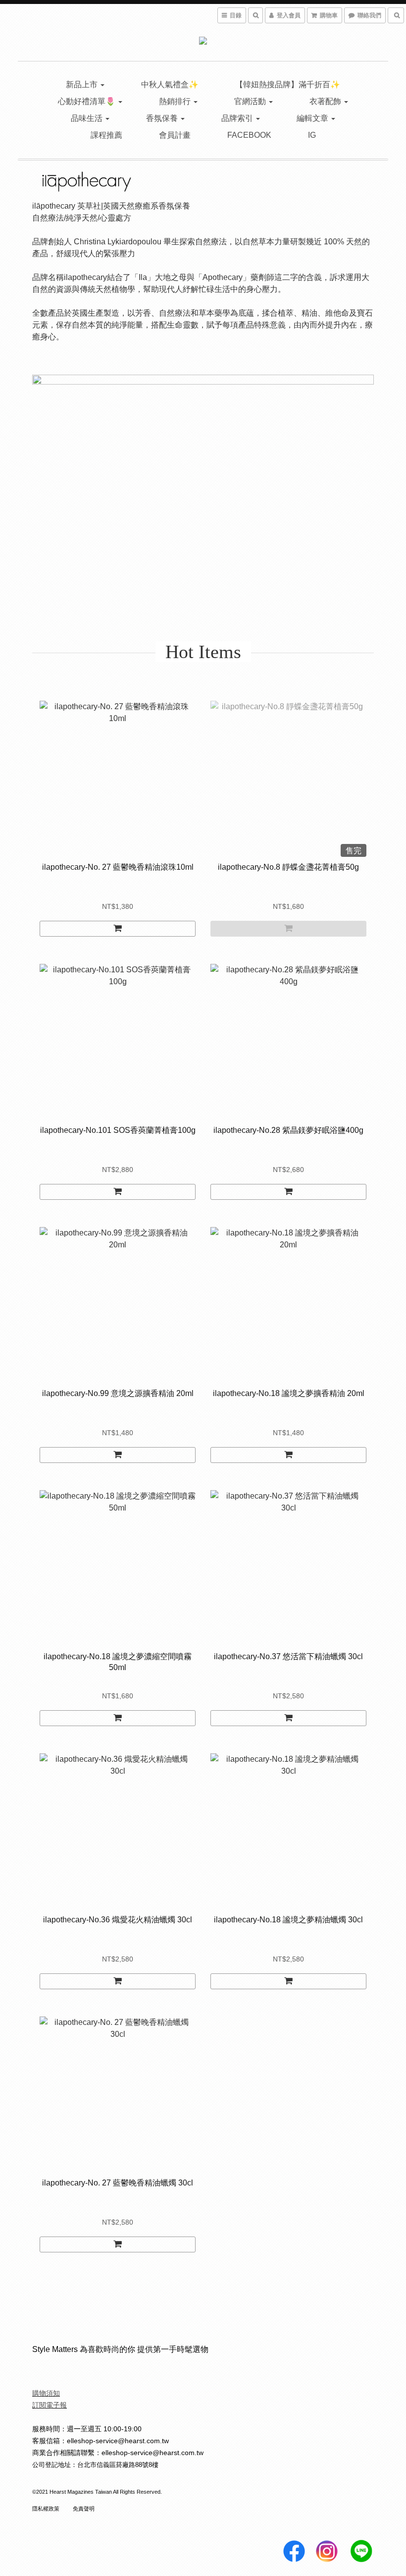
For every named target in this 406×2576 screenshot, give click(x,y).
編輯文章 (313, 118)
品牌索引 (238, 118)
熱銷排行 (176, 101)
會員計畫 (175, 135)
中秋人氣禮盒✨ (170, 84)
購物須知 (46, 2393)
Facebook (249, 135)
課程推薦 (106, 135)
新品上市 (83, 84)
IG (312, 135)
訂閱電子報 (50, 2405)
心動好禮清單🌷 (88, 101)
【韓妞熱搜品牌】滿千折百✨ (288, 84)
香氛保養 (163, 118)
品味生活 (88, 118)
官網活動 (251, 101)
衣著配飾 (326, 101)
